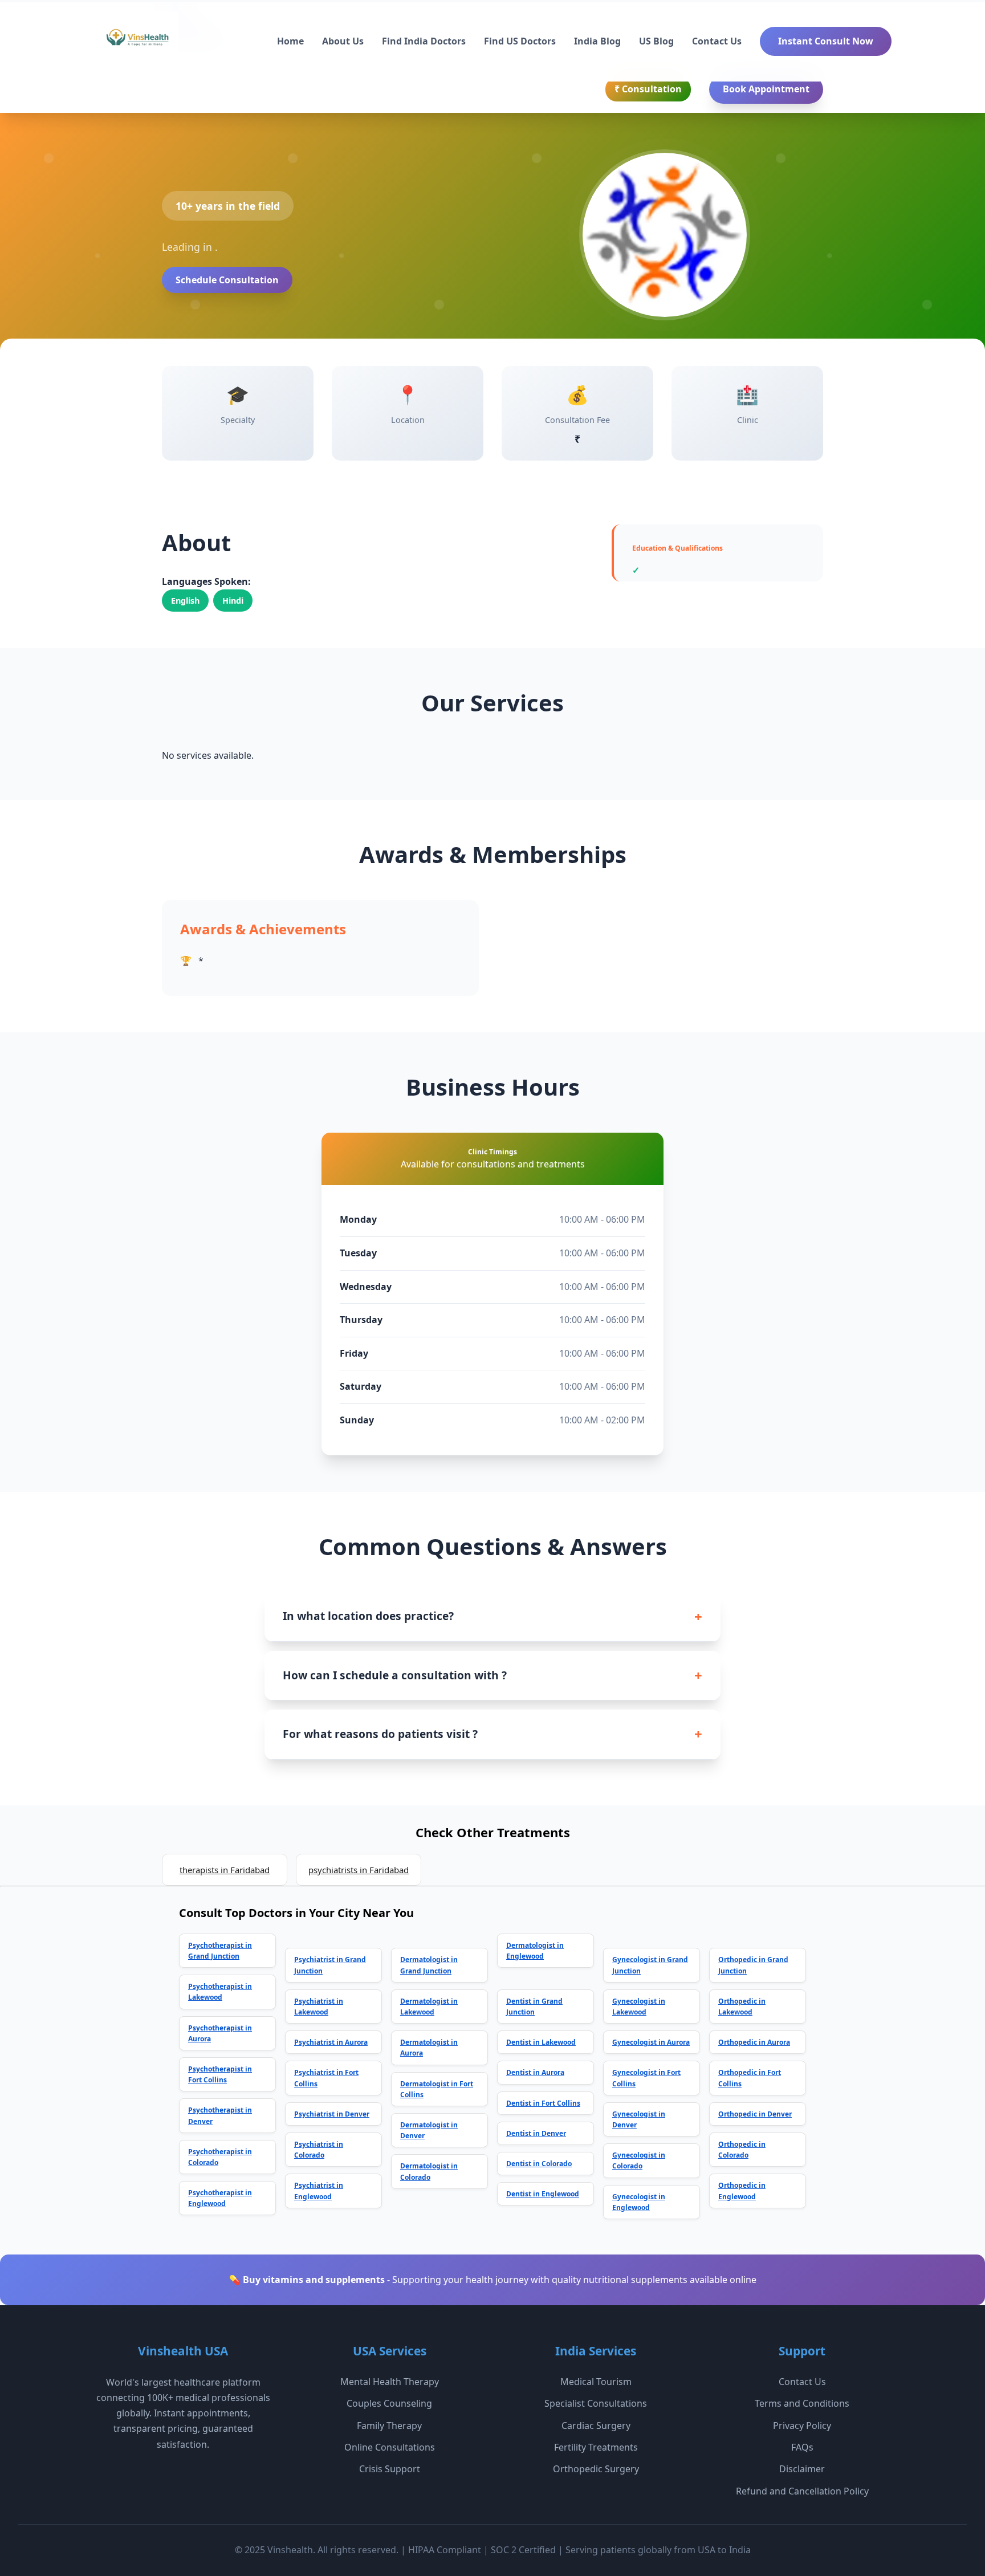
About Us (343, 41)
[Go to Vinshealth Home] (136, 42)
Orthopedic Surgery (596, 2469)
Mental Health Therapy (390, 2382)
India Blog (597, 41)
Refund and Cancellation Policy (802, 2491)
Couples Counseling (389, 2403)
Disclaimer (802, 2469)
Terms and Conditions (802, 2403)
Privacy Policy (802, 2426)
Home (290, 41)
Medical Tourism (596, 2382)
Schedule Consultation (227, 280)
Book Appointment (766, 89)
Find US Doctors (520, 41)
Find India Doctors (424, 41)
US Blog (656, 41)
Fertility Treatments (596, 2447)
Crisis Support (390, 2469)
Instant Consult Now (826, 41)
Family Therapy (389, 2426)
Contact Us (717, 41)
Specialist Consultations (596, 2403)
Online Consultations (390, 2447)
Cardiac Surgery (596, 2426)
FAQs (802, 2447)
